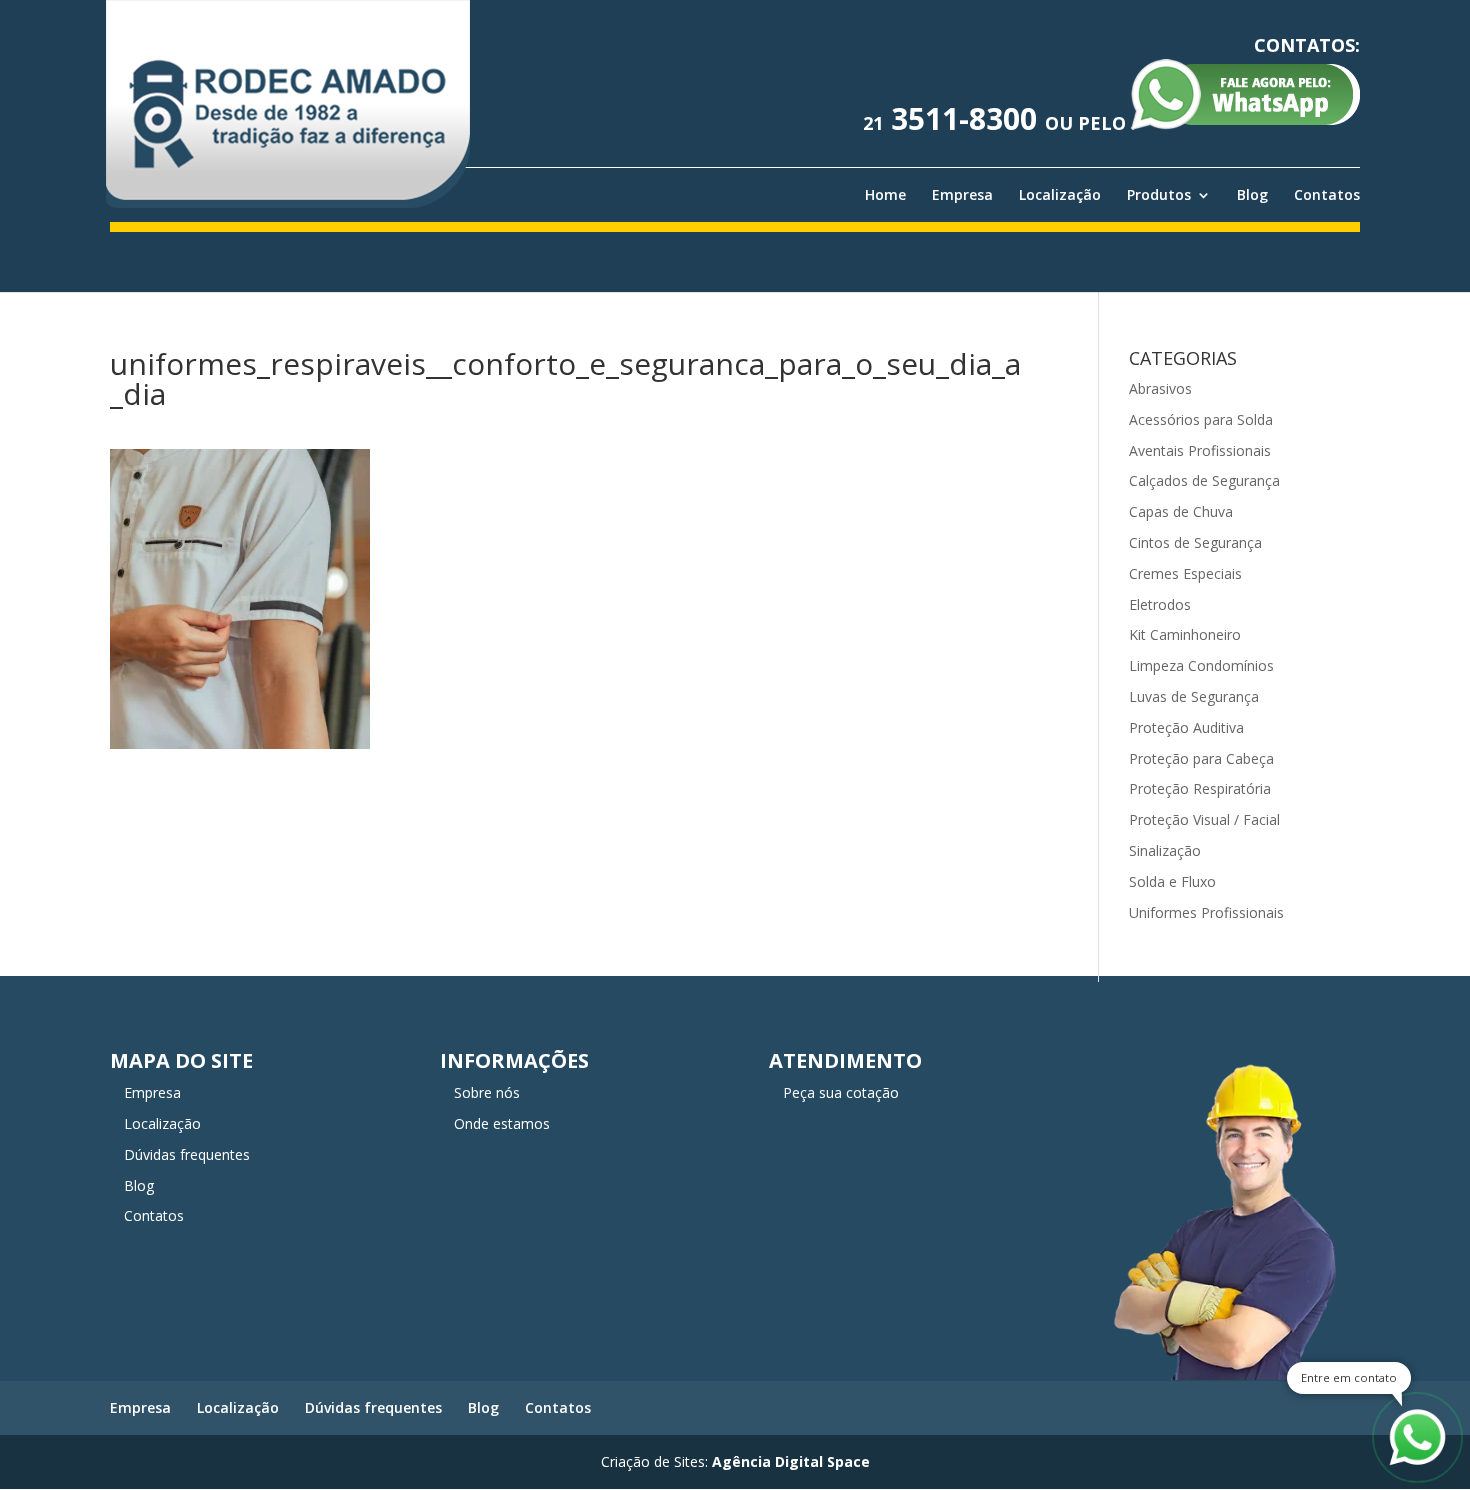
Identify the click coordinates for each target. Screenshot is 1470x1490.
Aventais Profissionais (1200, 450)
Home (885, 195)
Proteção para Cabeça (1201, 758)
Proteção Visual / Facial (1204, 819)
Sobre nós (487, 1092)
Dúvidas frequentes (187, 1154)
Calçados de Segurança (1204, 480)
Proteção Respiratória (1200, 788)
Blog (1252, 195)
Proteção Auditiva (1186, 727)
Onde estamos (502, 1123)
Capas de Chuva (1181, 511)
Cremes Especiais (1185, 573)
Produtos (1159, 195)
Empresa (962, 195)
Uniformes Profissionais (1206, 912)
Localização (1060, 195)
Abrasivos (1160, 388)
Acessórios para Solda (1201, 419)
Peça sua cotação (841, 1092)
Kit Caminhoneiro (1185, 634)
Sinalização (1165, 850)
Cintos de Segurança (1195, 542)
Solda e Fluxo (1172, 881)
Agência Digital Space (791, 1461)
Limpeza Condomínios (1201, 665)
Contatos (1327, 195)
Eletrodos (1160, 604)
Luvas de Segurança (1194, 696)
